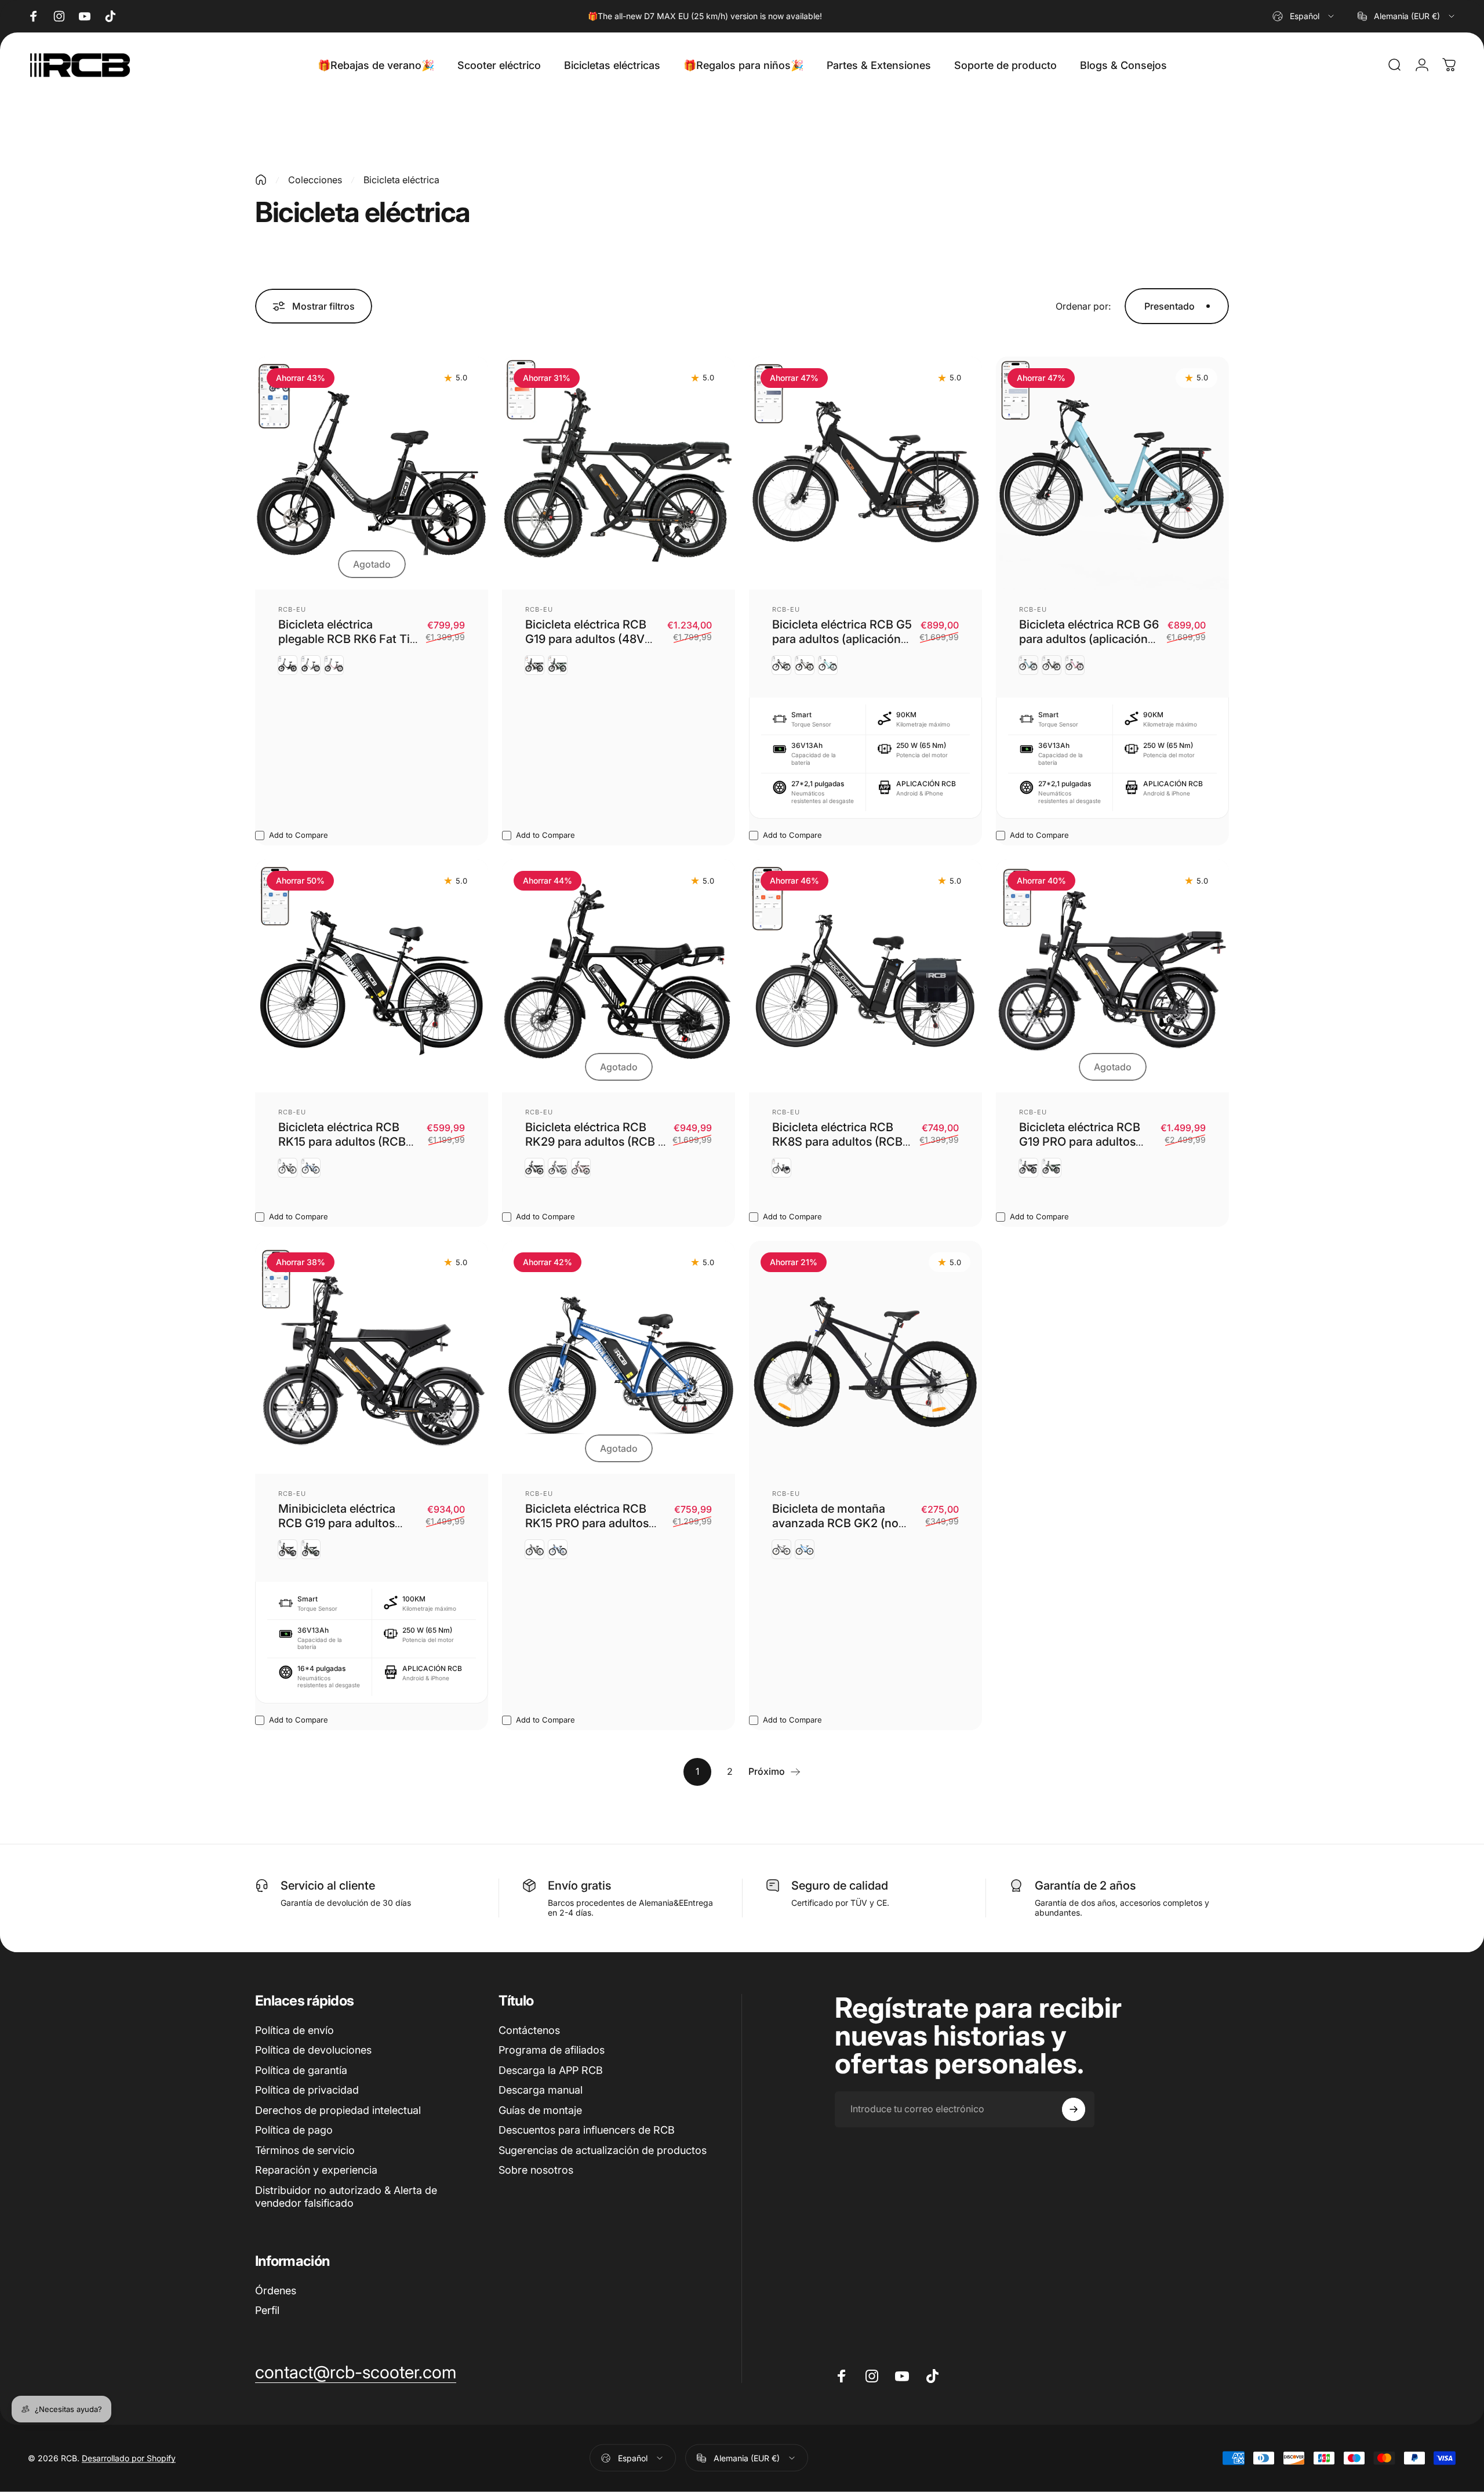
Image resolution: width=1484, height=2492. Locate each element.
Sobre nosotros (536, 2170)
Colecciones (315, 180)
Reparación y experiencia (316, 2170)
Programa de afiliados (552, 2050)
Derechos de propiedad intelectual (338, 2110)
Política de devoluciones (313, 2050)
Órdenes (276, 2291)
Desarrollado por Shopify (129, 2458)
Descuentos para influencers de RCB (587, 2130)
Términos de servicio (305, 2150)
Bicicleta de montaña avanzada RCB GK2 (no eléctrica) (835, 1523)
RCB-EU (292, 609)
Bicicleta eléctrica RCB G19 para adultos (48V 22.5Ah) (586, 639)
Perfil (267, 2310)
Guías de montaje (540, 2110)
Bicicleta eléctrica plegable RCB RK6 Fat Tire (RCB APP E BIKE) (349, 639)
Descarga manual (541, 2090)
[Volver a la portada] (261, 180)
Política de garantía (301, 2070)
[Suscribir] (1074, 2109)
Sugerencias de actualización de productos (603, 2150)
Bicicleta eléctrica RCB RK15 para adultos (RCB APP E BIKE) (342, 1142)
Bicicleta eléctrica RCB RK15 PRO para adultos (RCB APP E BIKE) (587, 1523)
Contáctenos (529, 2030)
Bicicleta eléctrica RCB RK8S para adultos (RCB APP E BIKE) (837, 1142)
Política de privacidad (307, 2090)
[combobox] (1304, 16)
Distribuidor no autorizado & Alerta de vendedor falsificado (346, 2197)
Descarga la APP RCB (551, 2070)
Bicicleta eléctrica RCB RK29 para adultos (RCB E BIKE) (595, 1142)
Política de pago (294, 2130)
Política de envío (294, 2030)
